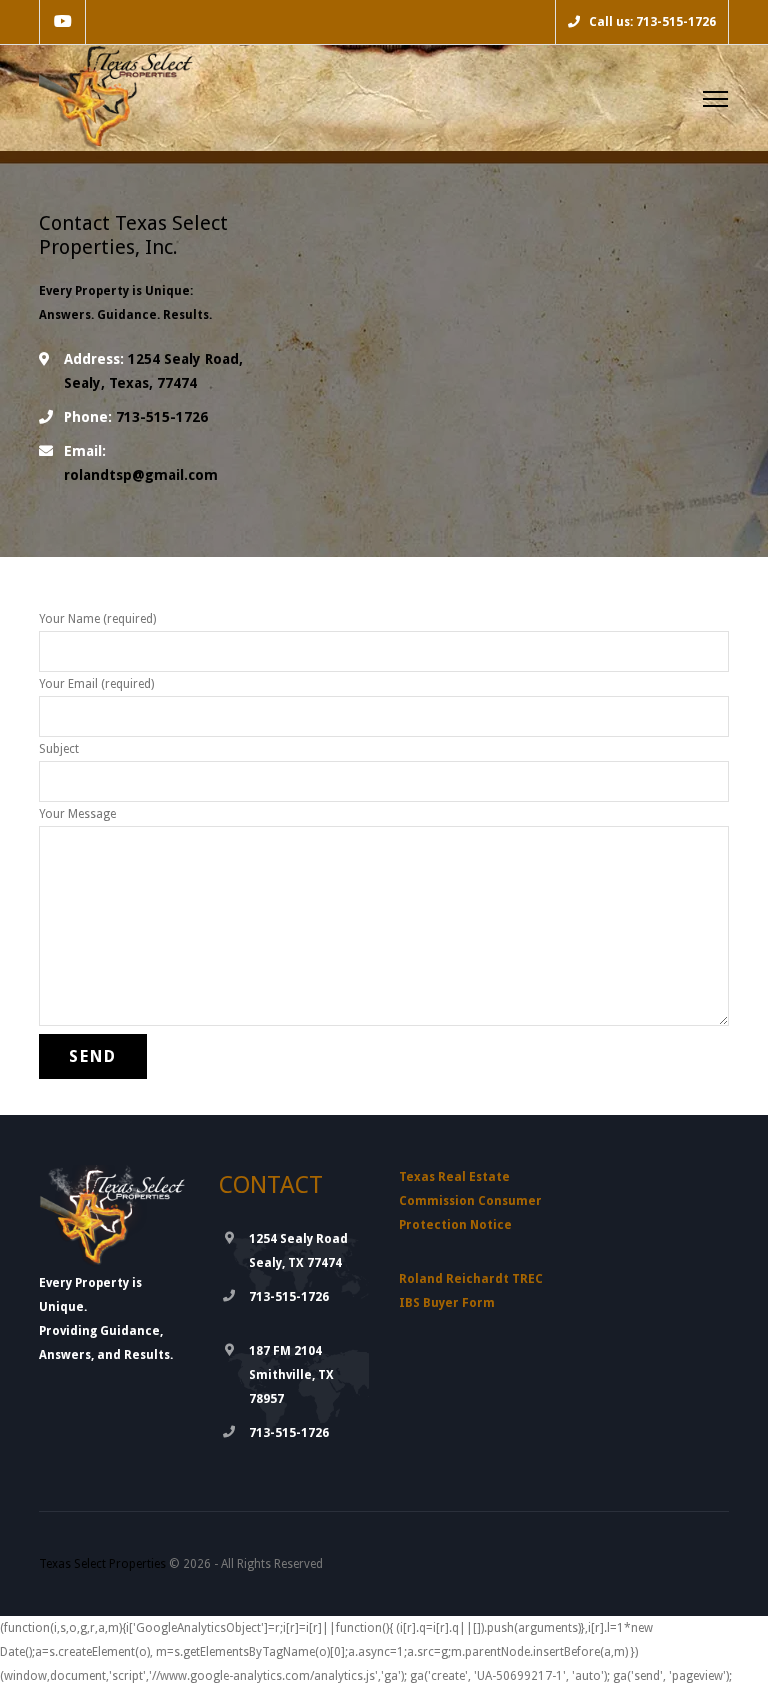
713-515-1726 (136, 417)
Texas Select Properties (102, 1564)
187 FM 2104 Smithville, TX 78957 (291, 1375)
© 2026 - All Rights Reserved (181, 1564)
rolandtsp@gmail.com (141, 475)
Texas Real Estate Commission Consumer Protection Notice (470, 1201)
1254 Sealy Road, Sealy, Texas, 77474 (153, 371)
